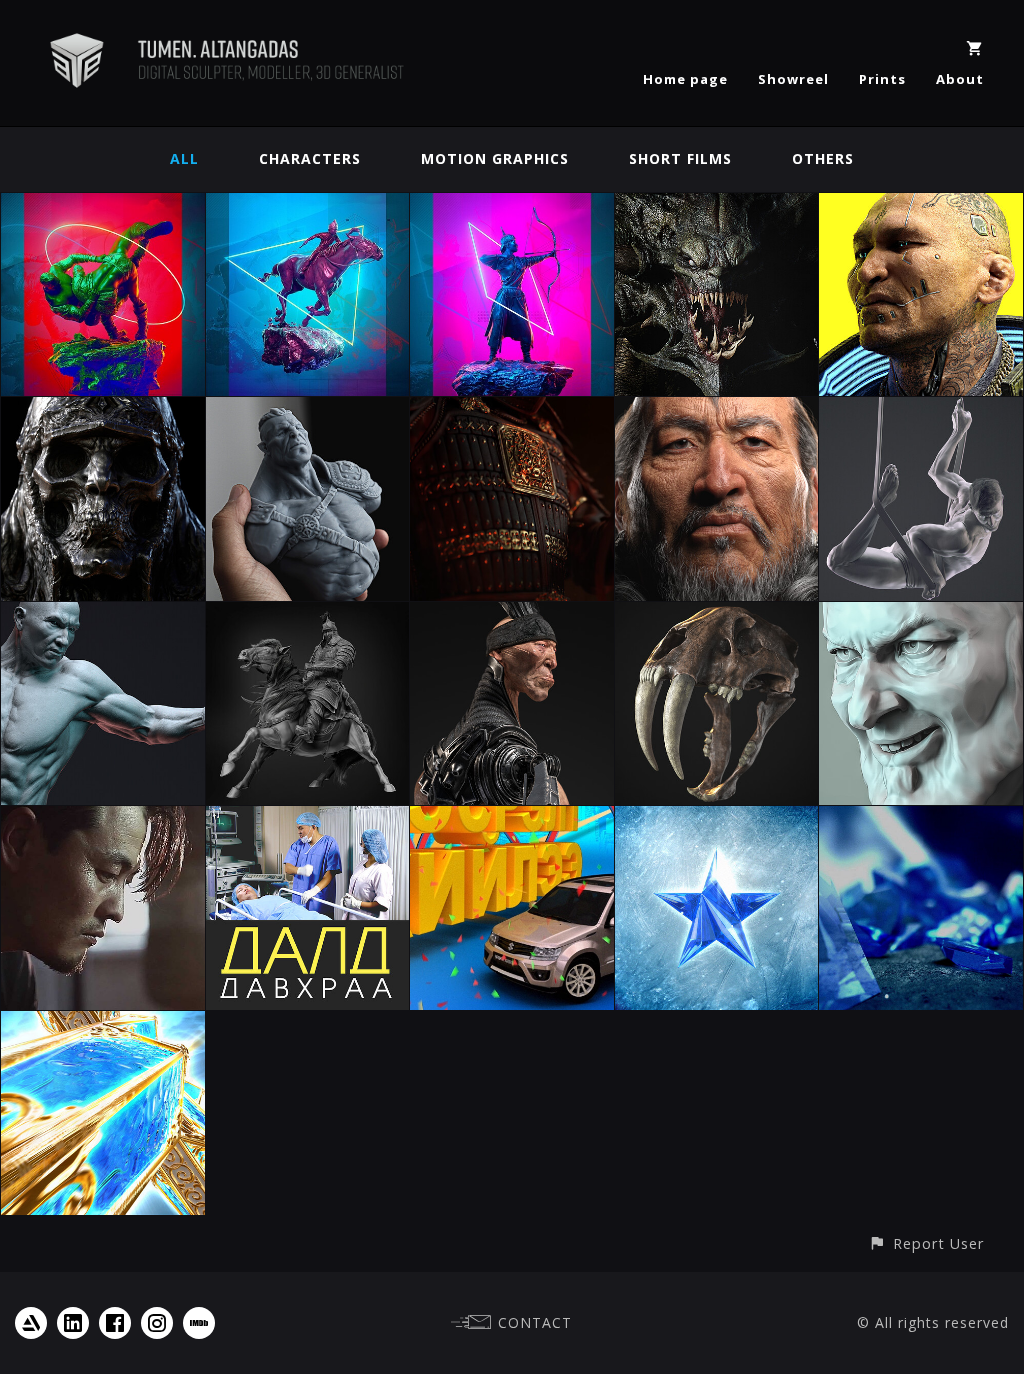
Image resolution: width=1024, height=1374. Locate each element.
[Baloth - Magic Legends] (717, 204)
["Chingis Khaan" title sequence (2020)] (512, 408)
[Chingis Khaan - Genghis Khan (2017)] (308, 613)
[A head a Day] (921, 613)
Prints (882, 79)
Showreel (793, 79)
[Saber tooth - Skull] (717, 613)
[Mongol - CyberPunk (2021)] (921, 204)
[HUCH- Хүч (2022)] (103, 204)
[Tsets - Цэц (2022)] (512, 204)
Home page (685, 79)
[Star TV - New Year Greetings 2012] (717, 817)
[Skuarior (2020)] (103, 408)
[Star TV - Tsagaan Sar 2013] (103, 1022)
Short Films (680, 158)
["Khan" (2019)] (717, 408)
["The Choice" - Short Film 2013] (103, 817)
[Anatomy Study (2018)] (921, 408)
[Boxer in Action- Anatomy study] (103, 613)
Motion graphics (495, 158)
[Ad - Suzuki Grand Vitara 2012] (512, 817)
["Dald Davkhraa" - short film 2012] (308, 817)
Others (823, 158)
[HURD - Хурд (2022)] (308, 204)
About (960, 79)
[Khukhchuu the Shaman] (512, 613)
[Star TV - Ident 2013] (921, 817)
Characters (310, 158)
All (184, 158)
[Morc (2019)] (308, 408)
